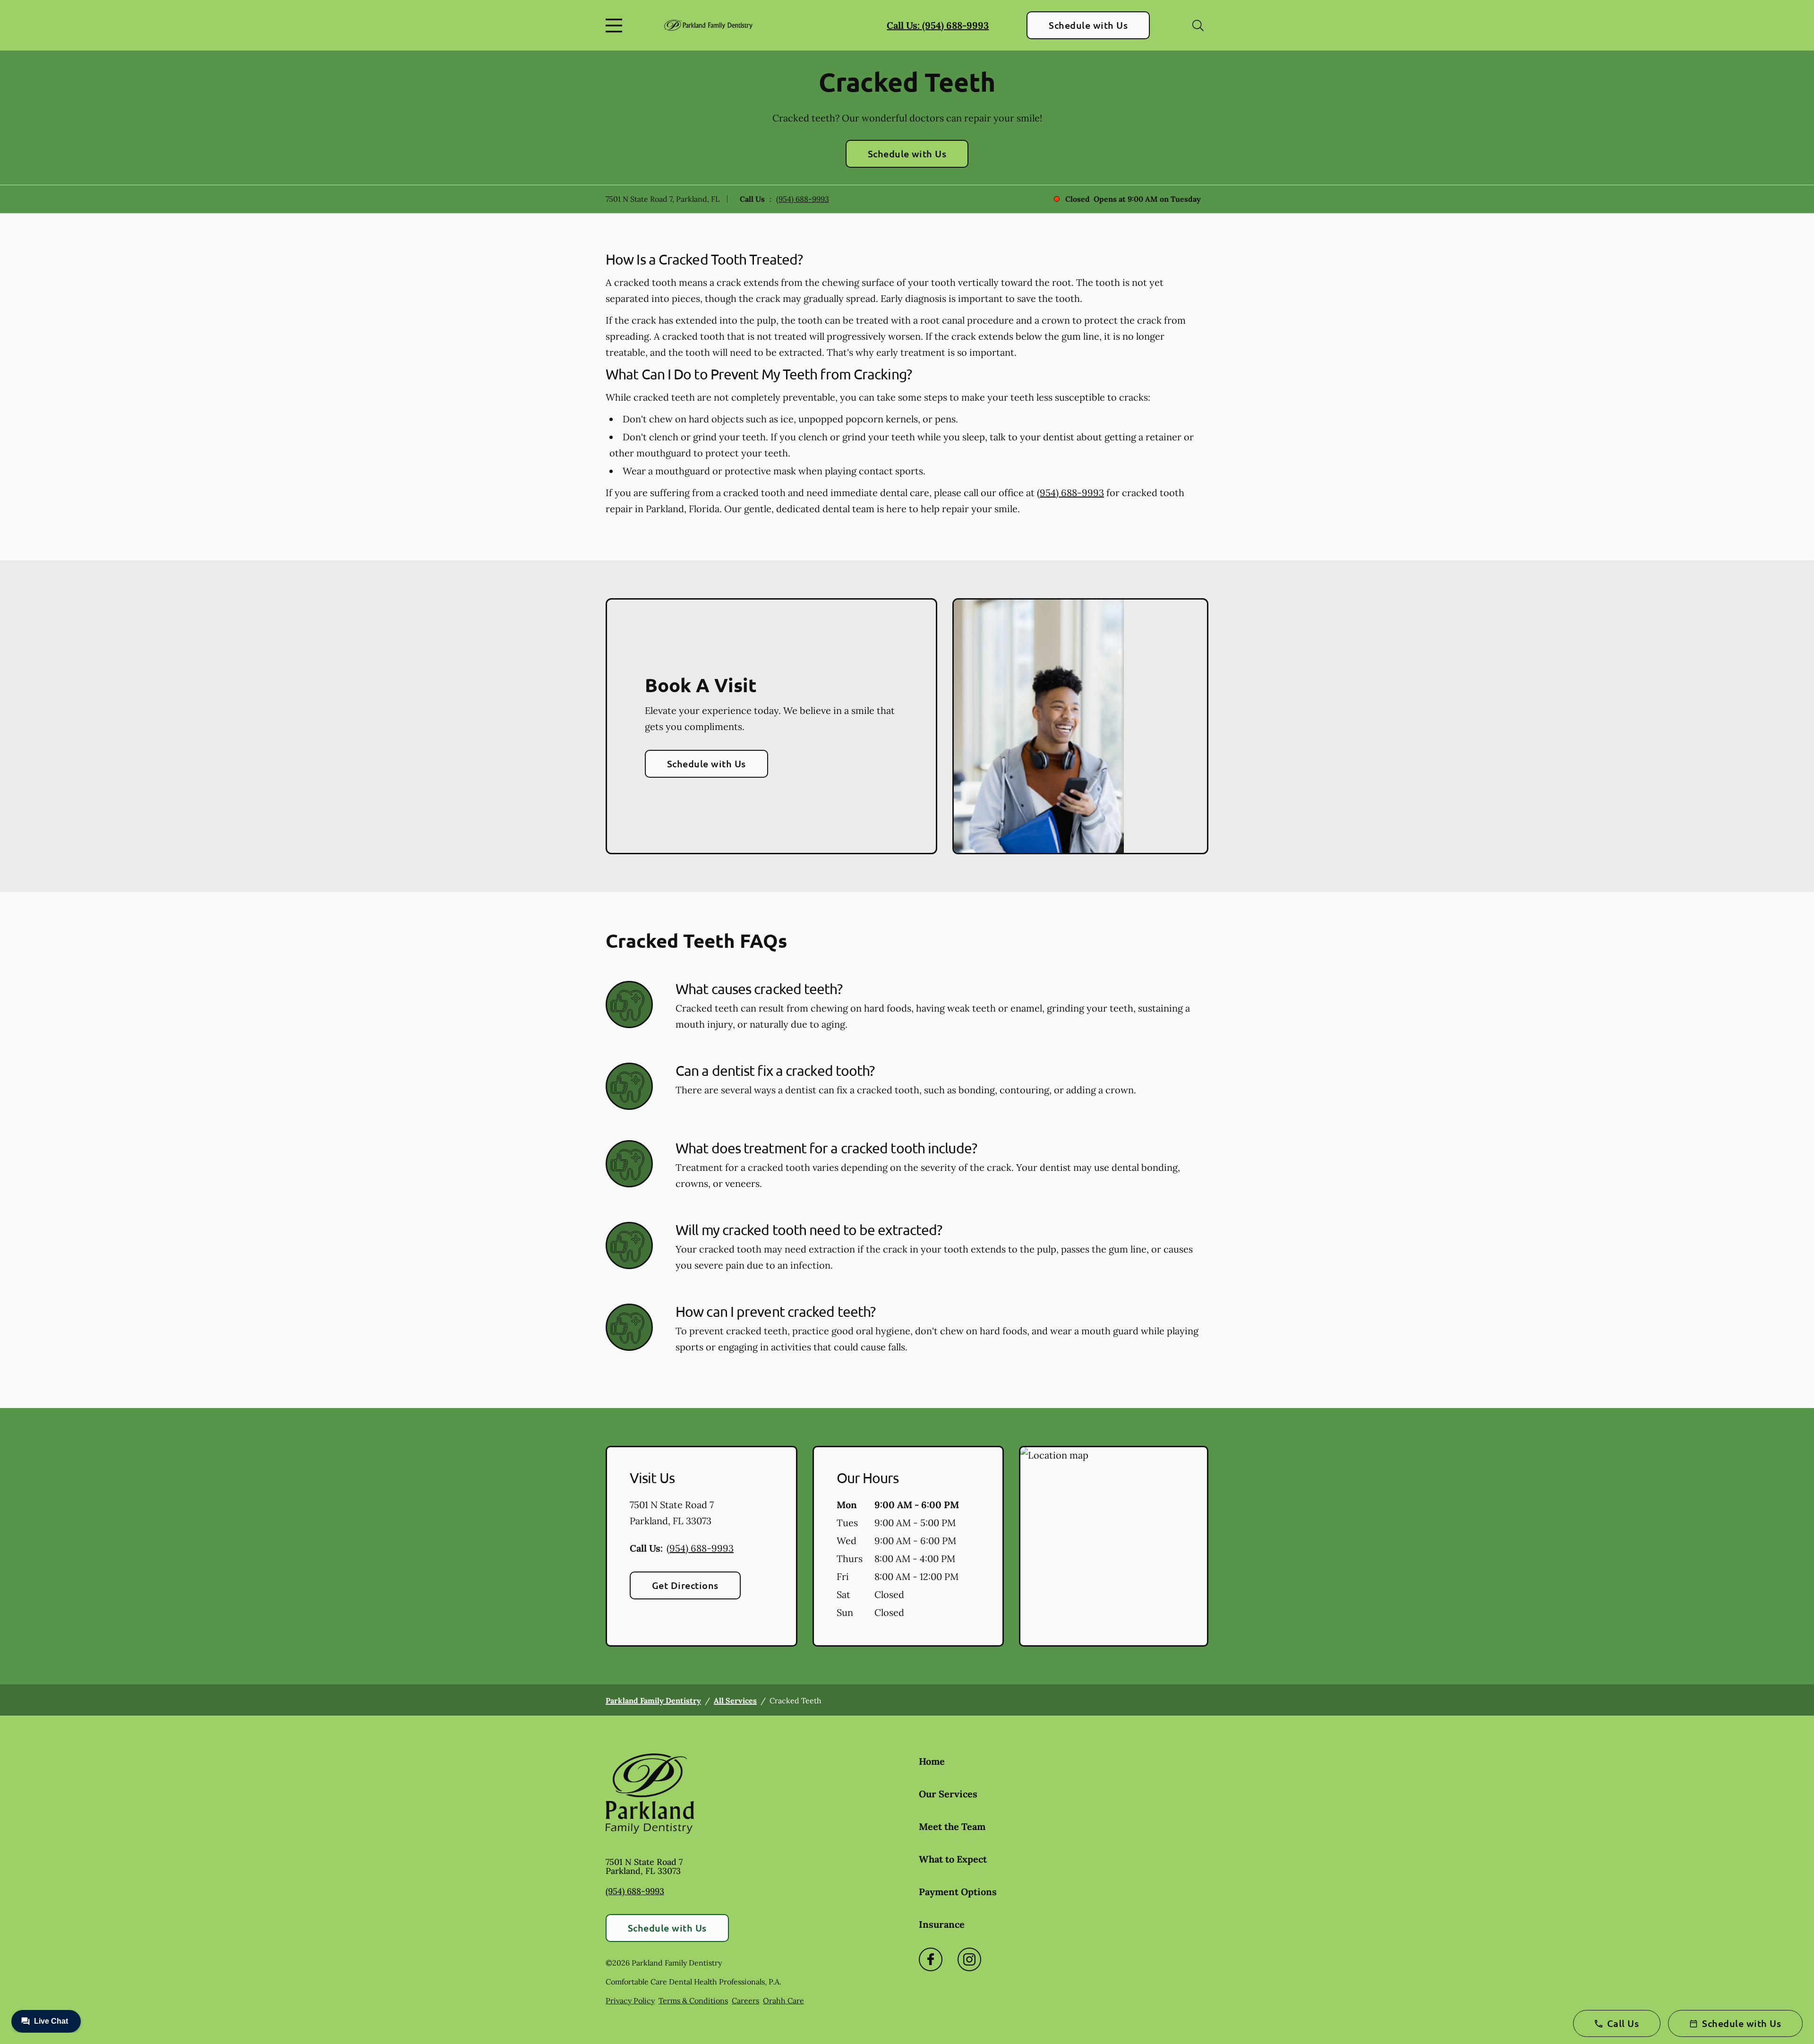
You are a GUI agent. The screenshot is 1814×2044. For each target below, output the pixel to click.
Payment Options (958, 1892)
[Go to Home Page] (708, 25)
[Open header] (616, 26)
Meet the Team (952, 1826)
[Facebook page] (931, 1959)
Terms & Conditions (693, 2001)
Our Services (948, 1794)
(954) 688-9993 (803, 199)
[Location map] (1114, 1546)
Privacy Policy (630, 2001)
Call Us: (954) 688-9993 (938, 25)
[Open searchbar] (1198, 26)
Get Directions (685, 1585)
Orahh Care (783, 2001)
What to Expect (953, 1859)
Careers (745, 2001)
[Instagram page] (969, 1959)
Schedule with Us (1088, 25)
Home (932, 1761)
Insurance (942, 1924)
